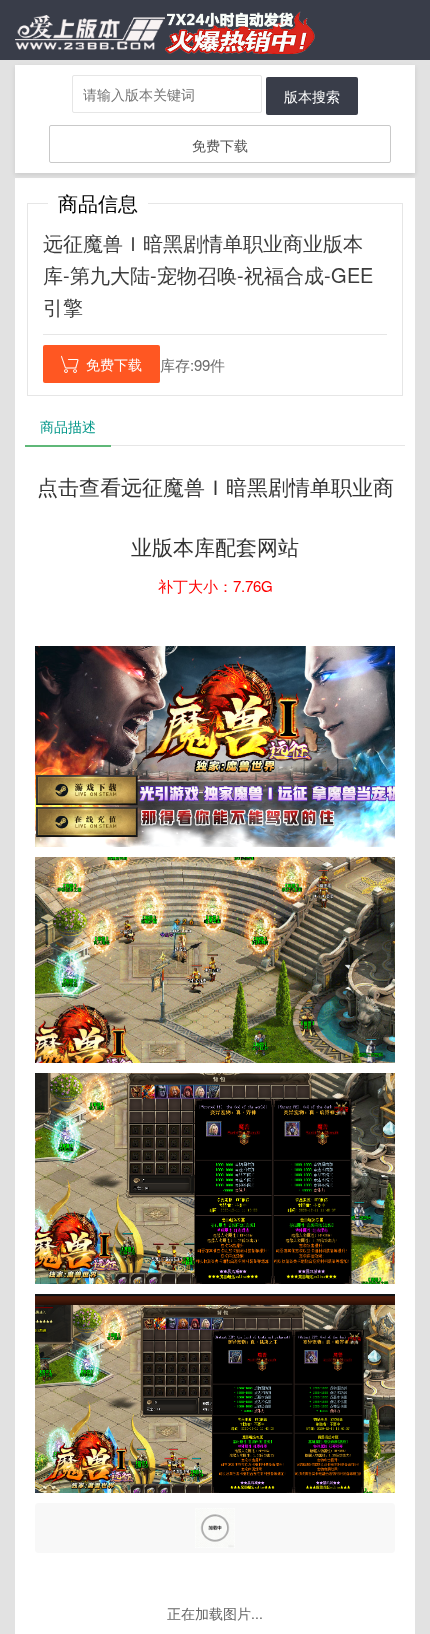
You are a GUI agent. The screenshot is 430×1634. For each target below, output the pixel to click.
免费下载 (220, 145)
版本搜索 (312, 96)
